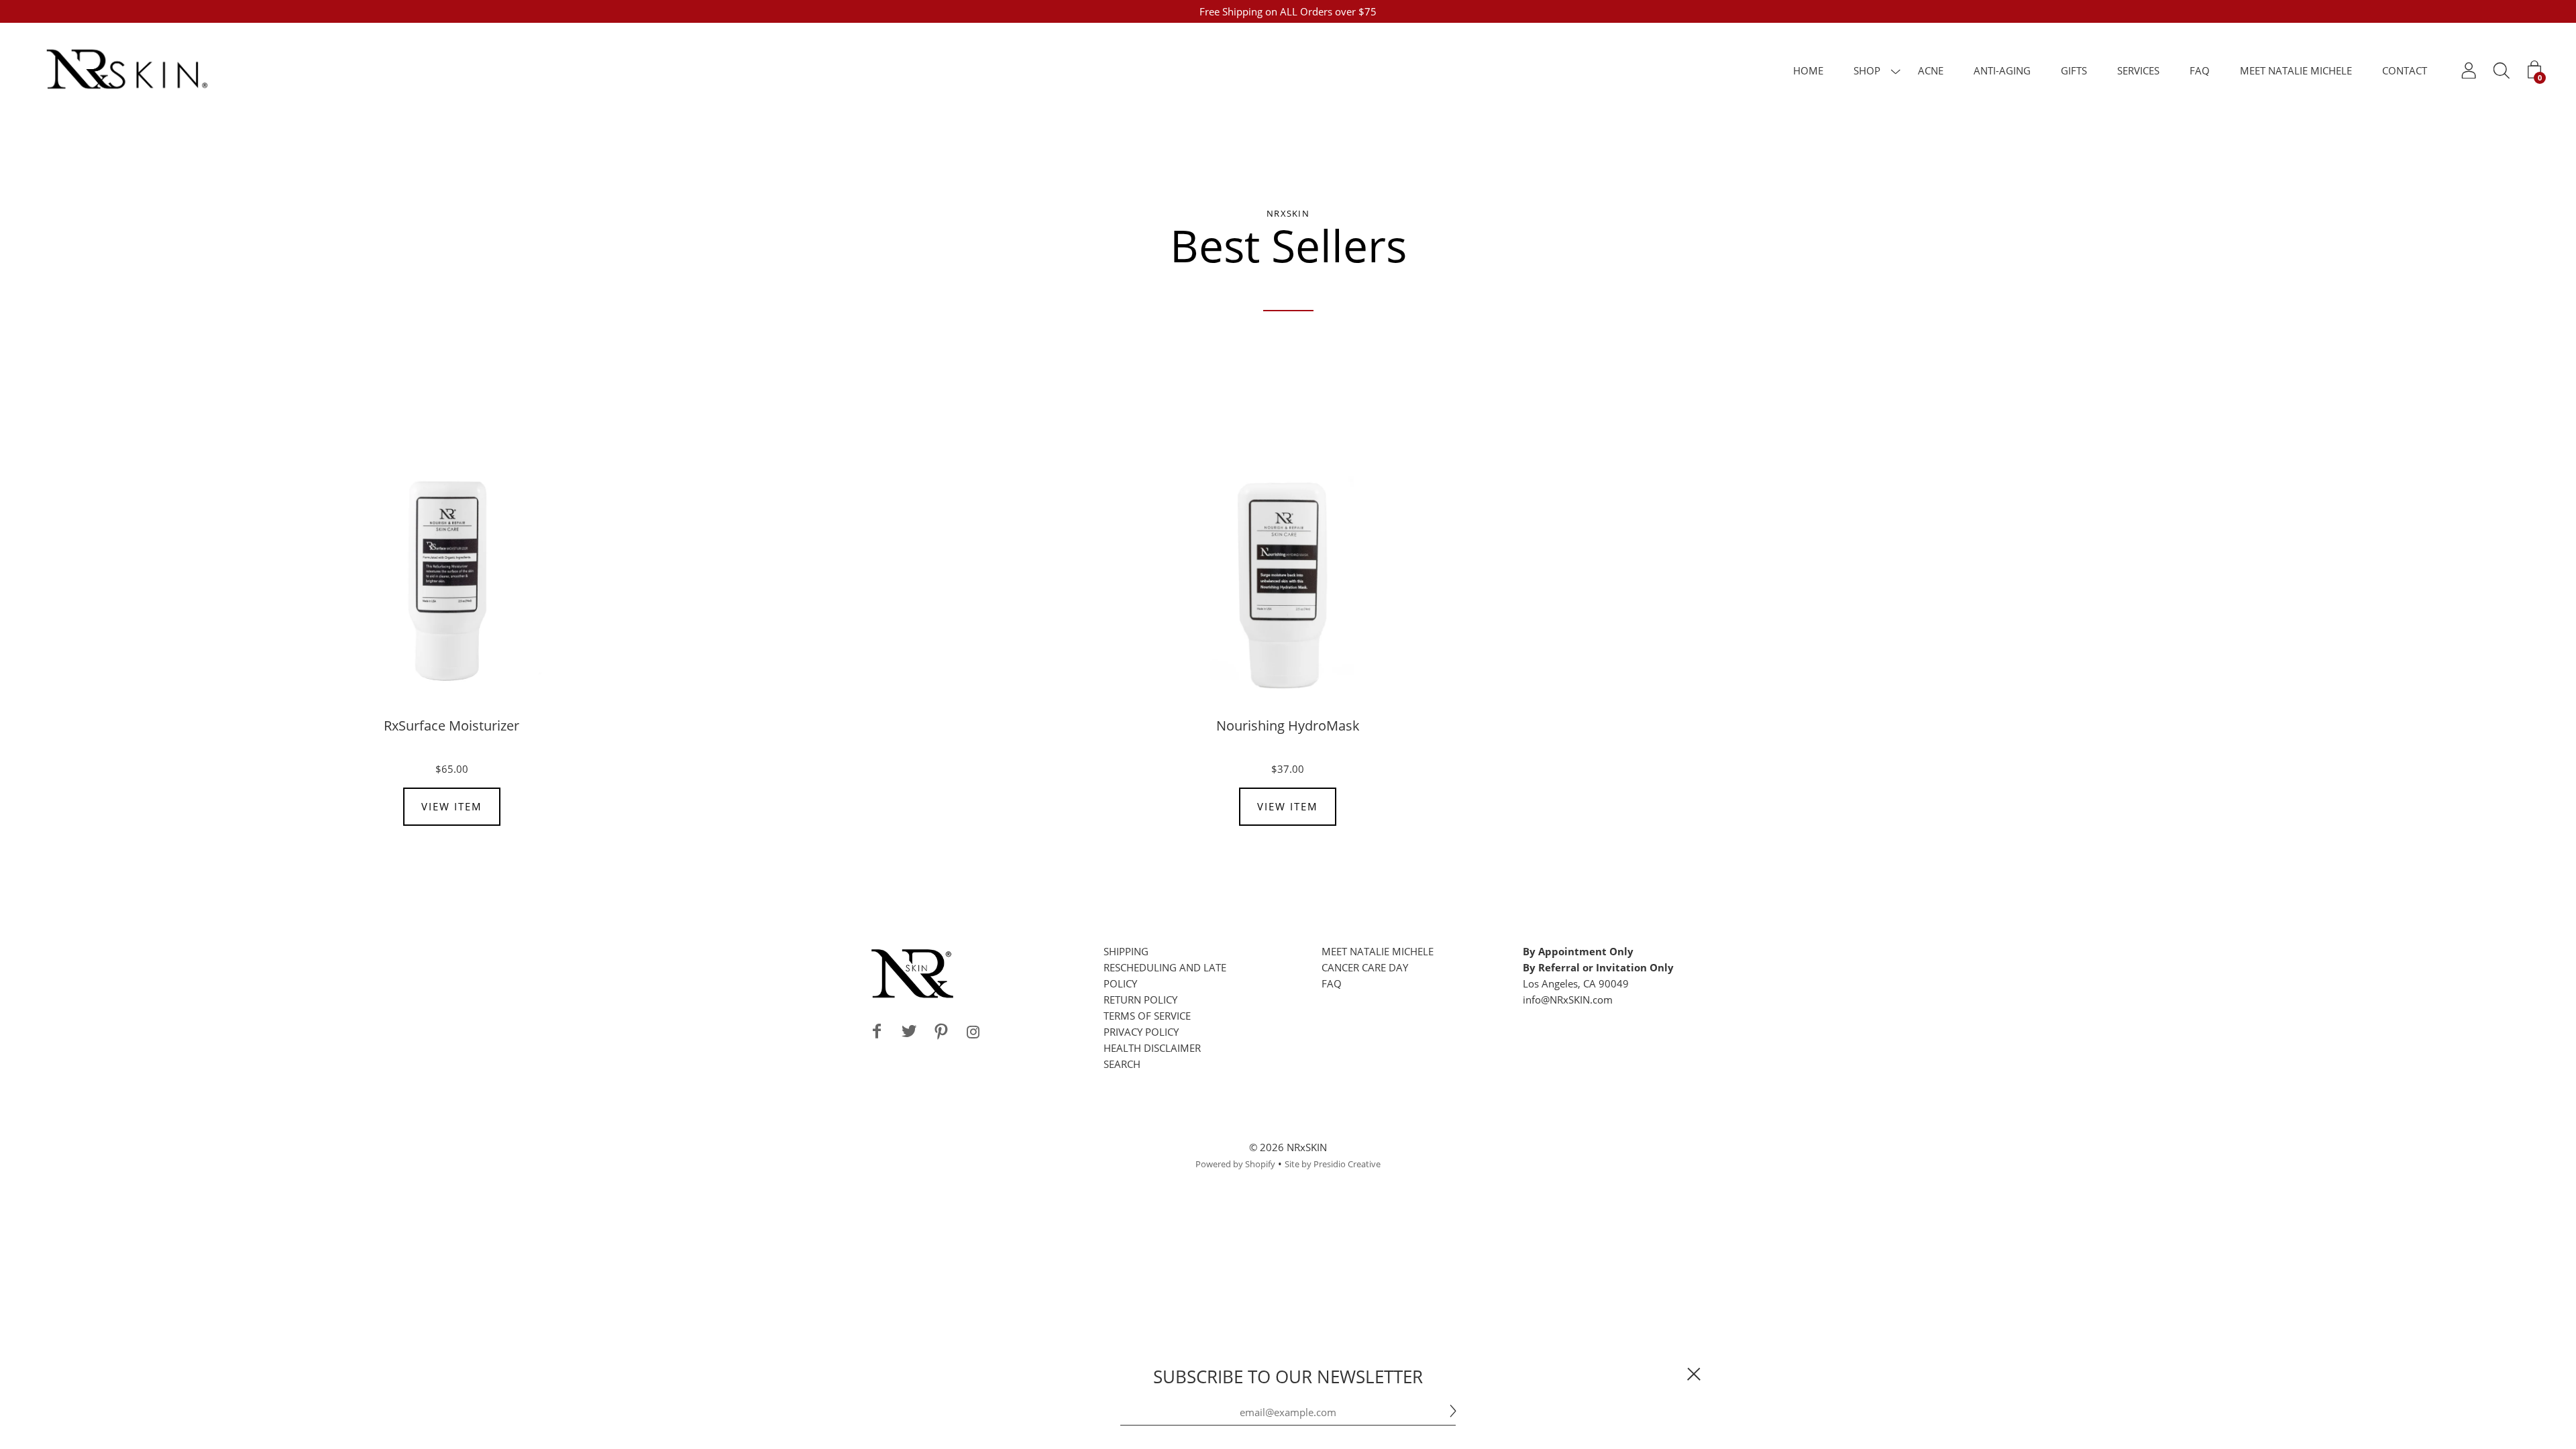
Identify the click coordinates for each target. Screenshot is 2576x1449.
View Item (452, 806)
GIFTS (2074, 70)
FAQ (2200, 70)
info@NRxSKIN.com (1568, 1000)
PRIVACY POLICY (1141, 1032)
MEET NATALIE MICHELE (2296, 70)
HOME (1808, 70)
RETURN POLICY (1140, 1000)
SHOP (1867, 70)
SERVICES (2138, 70)
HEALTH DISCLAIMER (1152, 1048)
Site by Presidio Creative (1333, 1164)
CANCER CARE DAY (1365, 967)
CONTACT (2405, 70)
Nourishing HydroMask (1288, 726)
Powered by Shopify (1235, 1164)
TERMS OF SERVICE (1147, 1016)
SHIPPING (1126, 951)
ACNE (1931, 70)
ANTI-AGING (2002, 70)
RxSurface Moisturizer (451, 726)
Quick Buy (451, 581)
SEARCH (1122, 1064)
